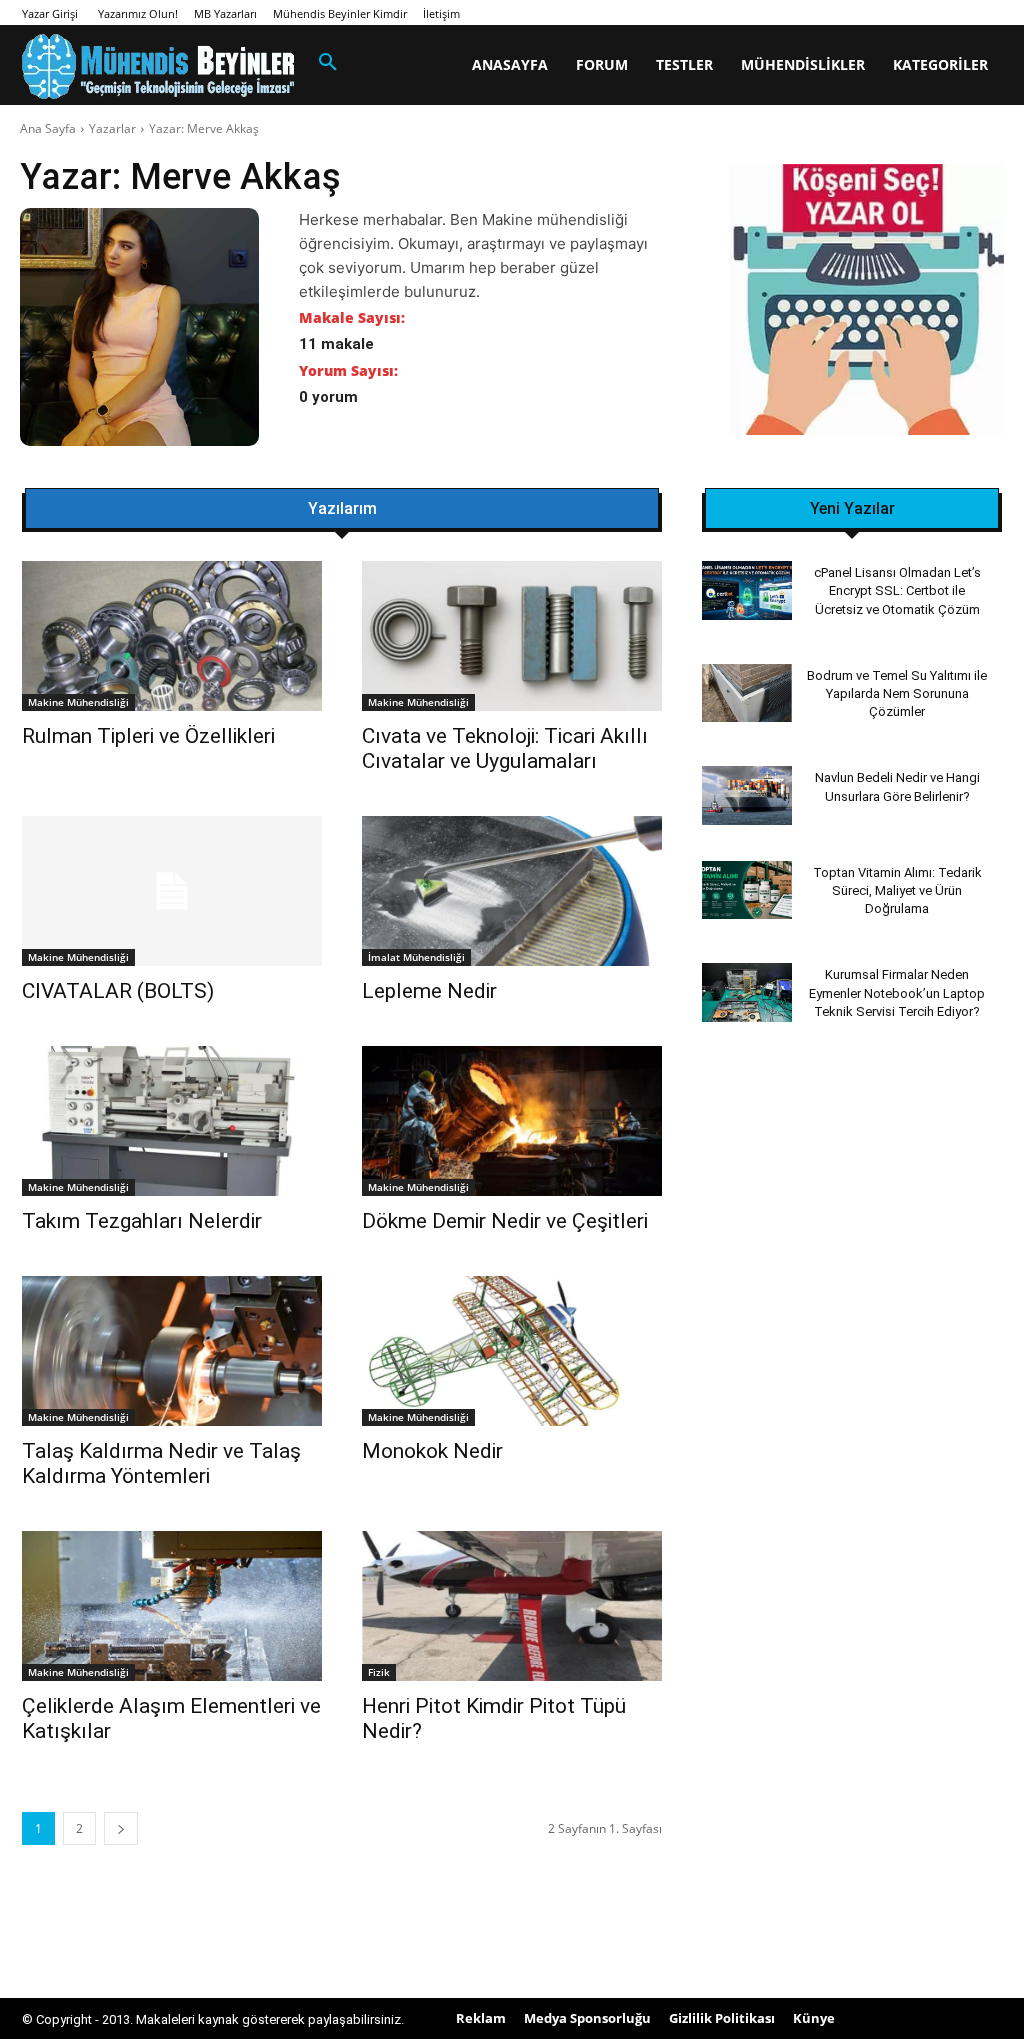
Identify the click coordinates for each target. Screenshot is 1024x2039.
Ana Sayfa (48, 128)
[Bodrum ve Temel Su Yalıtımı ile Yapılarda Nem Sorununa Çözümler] (747, 693)
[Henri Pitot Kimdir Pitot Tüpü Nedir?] (512, 1606)
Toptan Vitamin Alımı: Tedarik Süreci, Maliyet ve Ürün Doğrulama (897, 890)
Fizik (379, 1672)
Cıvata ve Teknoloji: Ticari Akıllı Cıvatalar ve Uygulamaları (505, 748)
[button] (328, 63)
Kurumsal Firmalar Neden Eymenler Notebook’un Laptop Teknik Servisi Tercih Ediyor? (897, 992)
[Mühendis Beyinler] (158, 66)
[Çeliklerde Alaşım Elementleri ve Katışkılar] (172, 1606)
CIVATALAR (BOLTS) (118, 991)
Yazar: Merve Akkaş (204, 128)
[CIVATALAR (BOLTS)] (172, 891)
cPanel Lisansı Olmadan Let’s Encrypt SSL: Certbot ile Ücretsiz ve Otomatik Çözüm (897, 590)
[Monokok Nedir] (512, 1351)
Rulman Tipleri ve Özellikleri (148, 736)
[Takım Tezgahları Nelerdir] (172, 1121)
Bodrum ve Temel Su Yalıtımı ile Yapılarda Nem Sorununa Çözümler (897, 693)
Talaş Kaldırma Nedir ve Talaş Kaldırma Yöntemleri (161, 1463)
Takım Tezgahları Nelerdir (142, 1221)
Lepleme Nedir (429, 991)
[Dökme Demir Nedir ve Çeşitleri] (512, 1121)
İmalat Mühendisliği (416, 957)
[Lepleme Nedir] (512, 891)
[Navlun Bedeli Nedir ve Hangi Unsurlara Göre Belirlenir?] (747, 795)
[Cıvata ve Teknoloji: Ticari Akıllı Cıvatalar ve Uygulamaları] (512, 636)
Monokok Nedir (432, 1451)
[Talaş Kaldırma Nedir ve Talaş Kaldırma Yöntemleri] (172, 1351)
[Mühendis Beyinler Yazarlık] (866, 302)
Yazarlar (112, 128)
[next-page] (121, 1828)
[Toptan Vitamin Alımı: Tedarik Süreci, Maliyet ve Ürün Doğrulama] (747, 890)
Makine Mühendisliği (78, 702)
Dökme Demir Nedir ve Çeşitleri (505, 1221)
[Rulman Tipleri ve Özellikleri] (172, 636)
